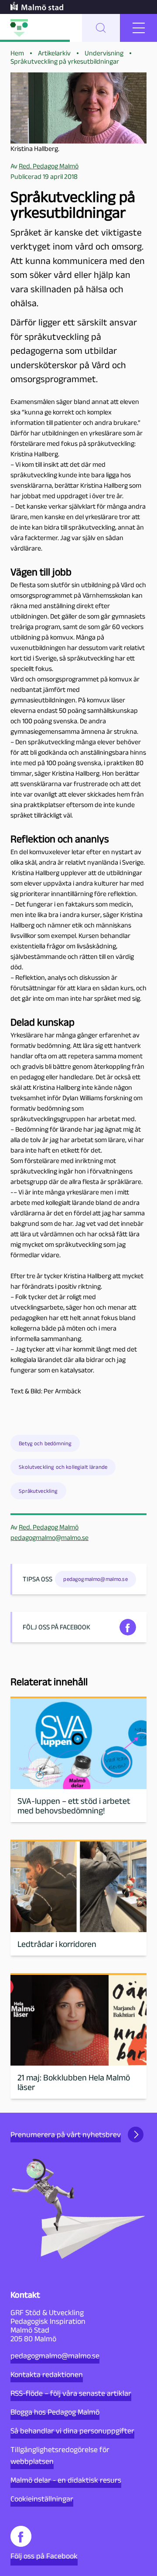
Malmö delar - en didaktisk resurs (66, 2480)
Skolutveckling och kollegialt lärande (63, 1467)
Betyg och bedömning (45, 1443)
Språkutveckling (38, 1491)
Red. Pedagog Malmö (49, 1527)
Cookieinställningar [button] (42, 2499)
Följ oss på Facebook (44, 2556)
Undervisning (104, 53)
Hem (17, 53)
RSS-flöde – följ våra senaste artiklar (71, 2393)
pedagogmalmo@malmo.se (49, 1538)
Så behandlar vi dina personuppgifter (72, 2431)
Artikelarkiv (54, 53)
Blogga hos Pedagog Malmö (55, 2412)
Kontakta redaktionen (47, 2374)
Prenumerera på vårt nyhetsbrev (66, 2135)
